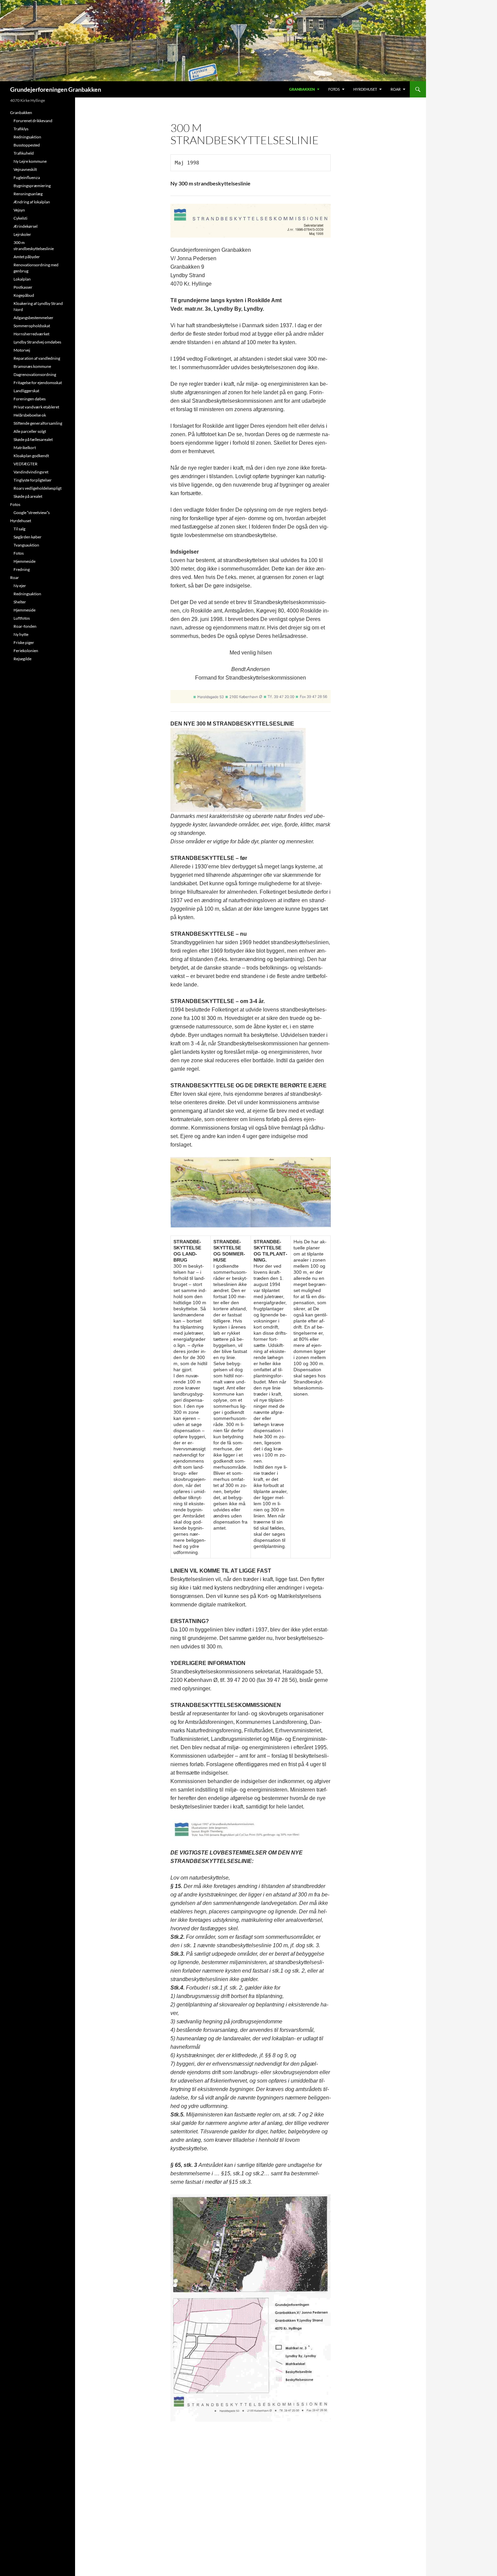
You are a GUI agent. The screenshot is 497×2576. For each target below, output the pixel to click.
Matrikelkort (25, 448)
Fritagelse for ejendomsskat (38, 383)
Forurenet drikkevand (33, 121)
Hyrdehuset (365, 89)
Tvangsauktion (26, 545)
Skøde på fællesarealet (33, 439)
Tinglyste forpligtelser (33, 480)
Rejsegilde (22, 659)
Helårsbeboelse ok (30, 415)
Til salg (19, 529)
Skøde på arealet (28, 496)
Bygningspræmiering (32, 186)
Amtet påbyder (27, 257)
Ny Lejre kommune (30, 161)
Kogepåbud (24, 295)
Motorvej (22, 350)
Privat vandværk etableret (36, 407)
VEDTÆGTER (26, 464)
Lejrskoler (22, 234)
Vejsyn (19, 210)
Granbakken (302, 89)
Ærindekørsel (26, 226)
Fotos (334, 89)
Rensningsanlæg (28, 194)
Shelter (20, 602)
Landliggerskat (26, 391)
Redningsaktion (27, 137)
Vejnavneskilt (25, 169)
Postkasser (23, 287)
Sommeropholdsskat (32, 326)
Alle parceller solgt (30, 431)
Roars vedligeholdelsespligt (38, 488)
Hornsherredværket (31, 334)
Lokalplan (22, 279)
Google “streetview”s (32, 513)
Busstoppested (27, 145)
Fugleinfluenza (27, 177)
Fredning (22, 569)
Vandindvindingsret (31, 472)
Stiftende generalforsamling (38, 423)
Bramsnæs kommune (32, 366)
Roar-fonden (25, 626)
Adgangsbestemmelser (33, 318)
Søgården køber (28, 537)
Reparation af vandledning (37, 358)
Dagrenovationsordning (35, 374)
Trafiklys (21, 129)
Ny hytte (21, 634)
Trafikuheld (24, 153)
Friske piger (24, 642)
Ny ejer (20, 586)
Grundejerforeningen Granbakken (56, 89)
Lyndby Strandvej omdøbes (37, 342)
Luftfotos (22, 618)
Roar (396, 89)
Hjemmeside (25, 561)
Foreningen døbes (30, 399)
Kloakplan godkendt (31, 456)
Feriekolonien (26, 651)
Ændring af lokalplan (32, 202)
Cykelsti (20, 218)
